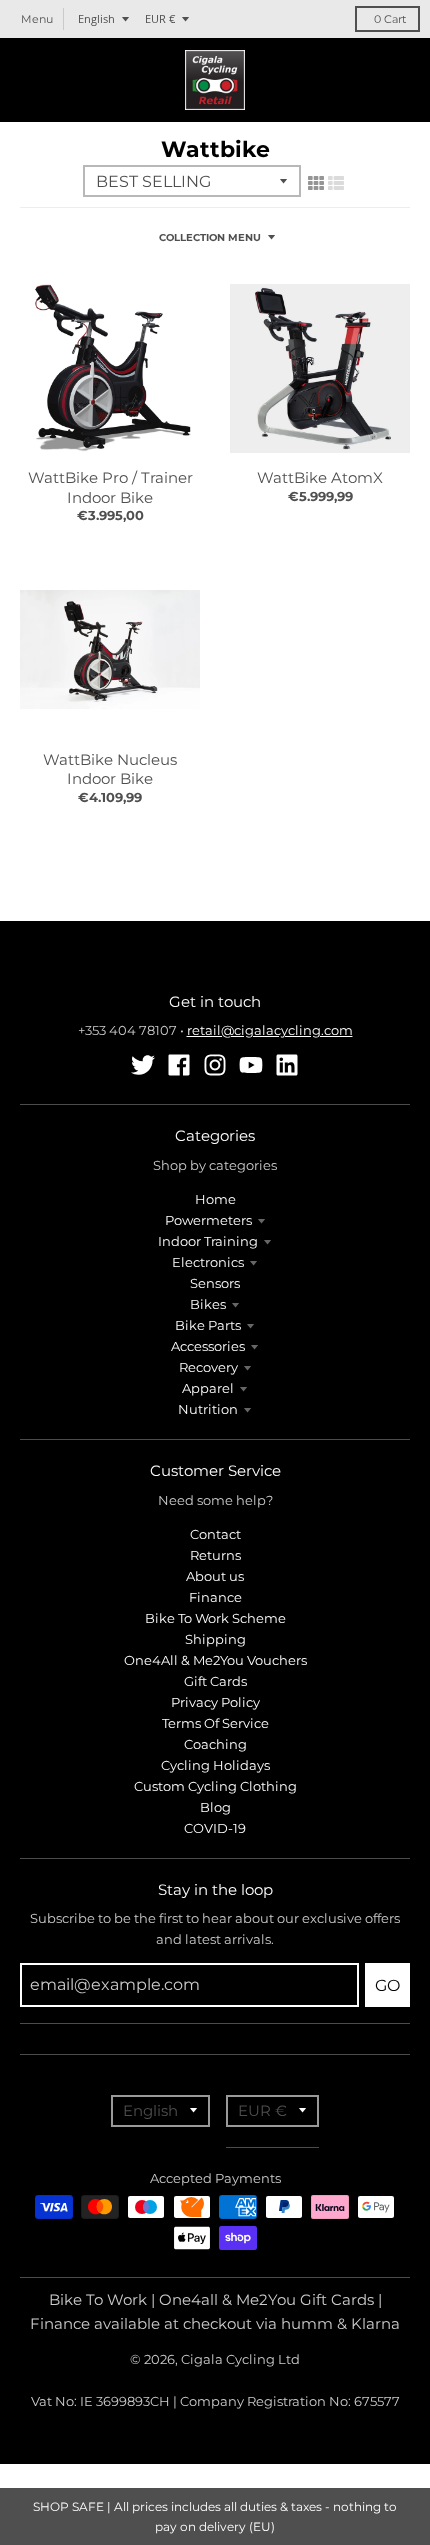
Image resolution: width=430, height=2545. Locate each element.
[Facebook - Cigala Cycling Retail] (179, 1065)
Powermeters (208, 1220)
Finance (215, 1597)
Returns (215, 1555)
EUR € (160, 18)
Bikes (208, 1304)
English (96, 18)
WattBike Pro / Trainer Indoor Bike (110, 487)
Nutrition (208, 1409)
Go (387, 1985)
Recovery (208, 1367)
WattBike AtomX (320, 477)
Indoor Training (208, 1241)
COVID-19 (215, 1828)
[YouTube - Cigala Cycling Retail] (251, 1065)
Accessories (208, 1346)
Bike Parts (208, 1325)
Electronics (208, 1262)
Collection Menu (210, 237)
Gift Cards (215, 1681)
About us (215, 1576)
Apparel (208, 1388)
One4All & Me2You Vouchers (215, 1660)
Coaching (215, 1744)
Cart (390, 19)
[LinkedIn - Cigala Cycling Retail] (287, 1065)
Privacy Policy (215, 1702)
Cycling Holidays (215, 1765)
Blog (215, 1807)
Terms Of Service (215, 1723)
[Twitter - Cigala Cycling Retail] (143, 1065)
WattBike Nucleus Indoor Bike (110, 769)
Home (215, 1199)
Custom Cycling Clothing (215, 1786)
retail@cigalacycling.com (270, 1030)
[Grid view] (316, 183)
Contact (215, 1534)
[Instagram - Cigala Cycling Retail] (215, 1065)
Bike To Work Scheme (215, 1618)
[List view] (336, 183)
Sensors (215, 1283)
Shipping (215, 1639)
